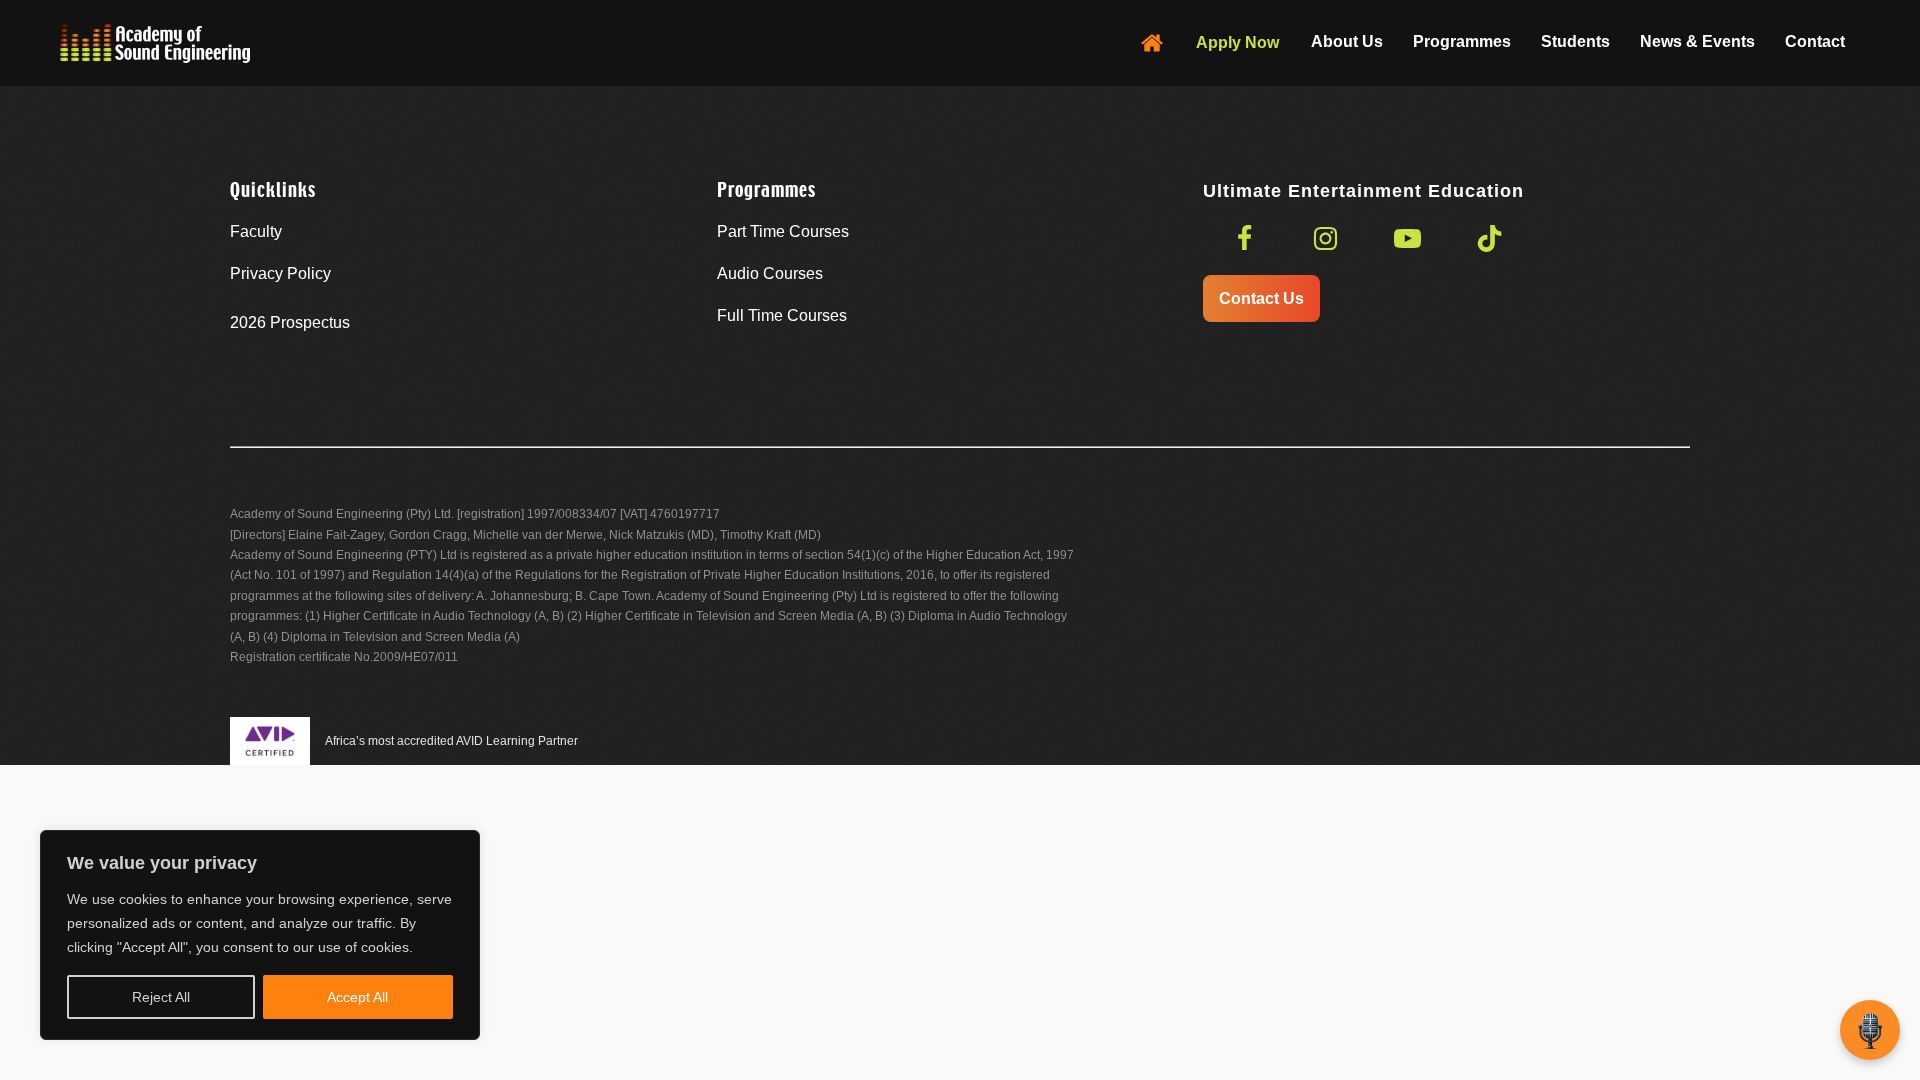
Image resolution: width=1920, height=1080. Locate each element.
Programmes (1462, 41)
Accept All (357, 997)
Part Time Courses (783, 231)
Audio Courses (770, 273)
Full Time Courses (782, 315)
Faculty (256, 231)
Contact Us (1261, 298)
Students (1575, 41)
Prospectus (290, 322)
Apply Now (1237, 42)
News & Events (1697, 41)
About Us (1347, 41)
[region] (260, 935)
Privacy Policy (280, 273)
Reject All (161, 997)
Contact (1815, 41)
